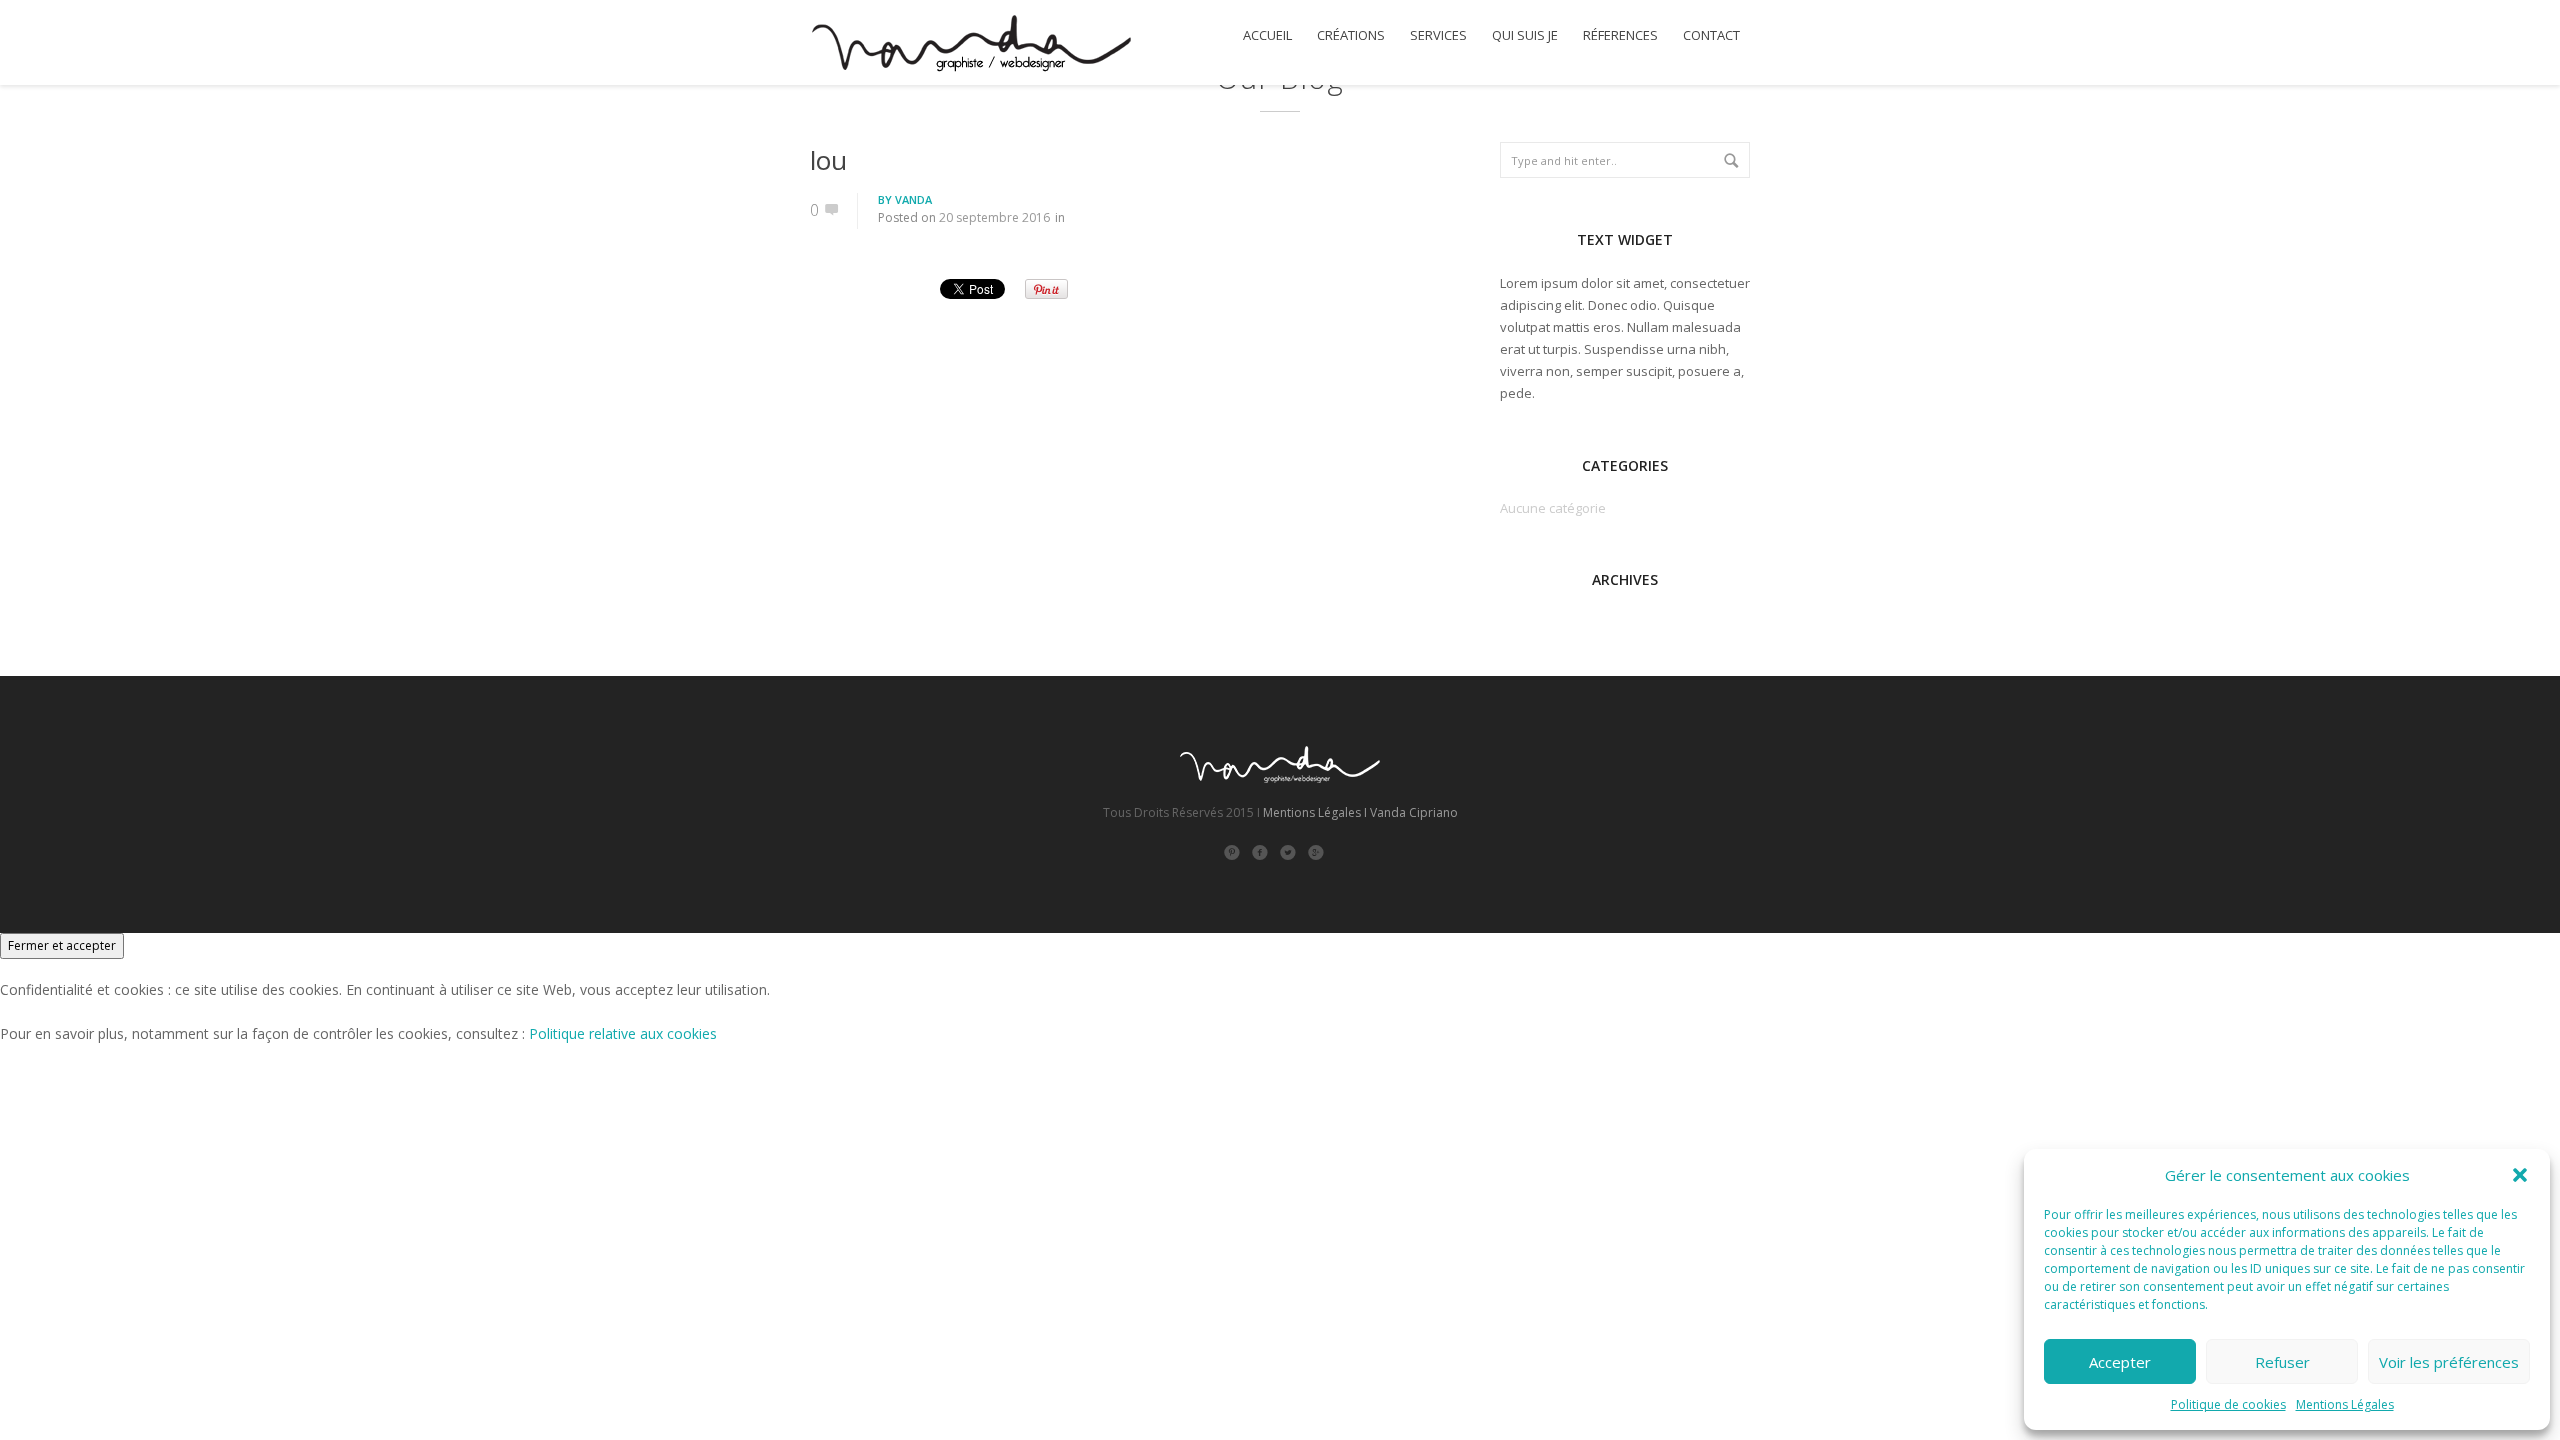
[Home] (970, 46)
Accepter (2120, 1362)
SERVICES (1438, 35)
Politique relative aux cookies (623, 1033)
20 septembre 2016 (994, 217)
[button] (2520, 1175)
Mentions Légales (2345, 1404)
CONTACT (1711, 35)
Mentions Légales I (1315, 812)
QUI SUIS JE (1525, 35)
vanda (913, 199)
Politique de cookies (2228, 1404)
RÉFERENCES (1620, 35)
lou (828, 160)
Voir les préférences (2449, 1362)
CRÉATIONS (1351, 35)
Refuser (2282, 1362)
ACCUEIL (1267, 35)
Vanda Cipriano (1414, 812)
